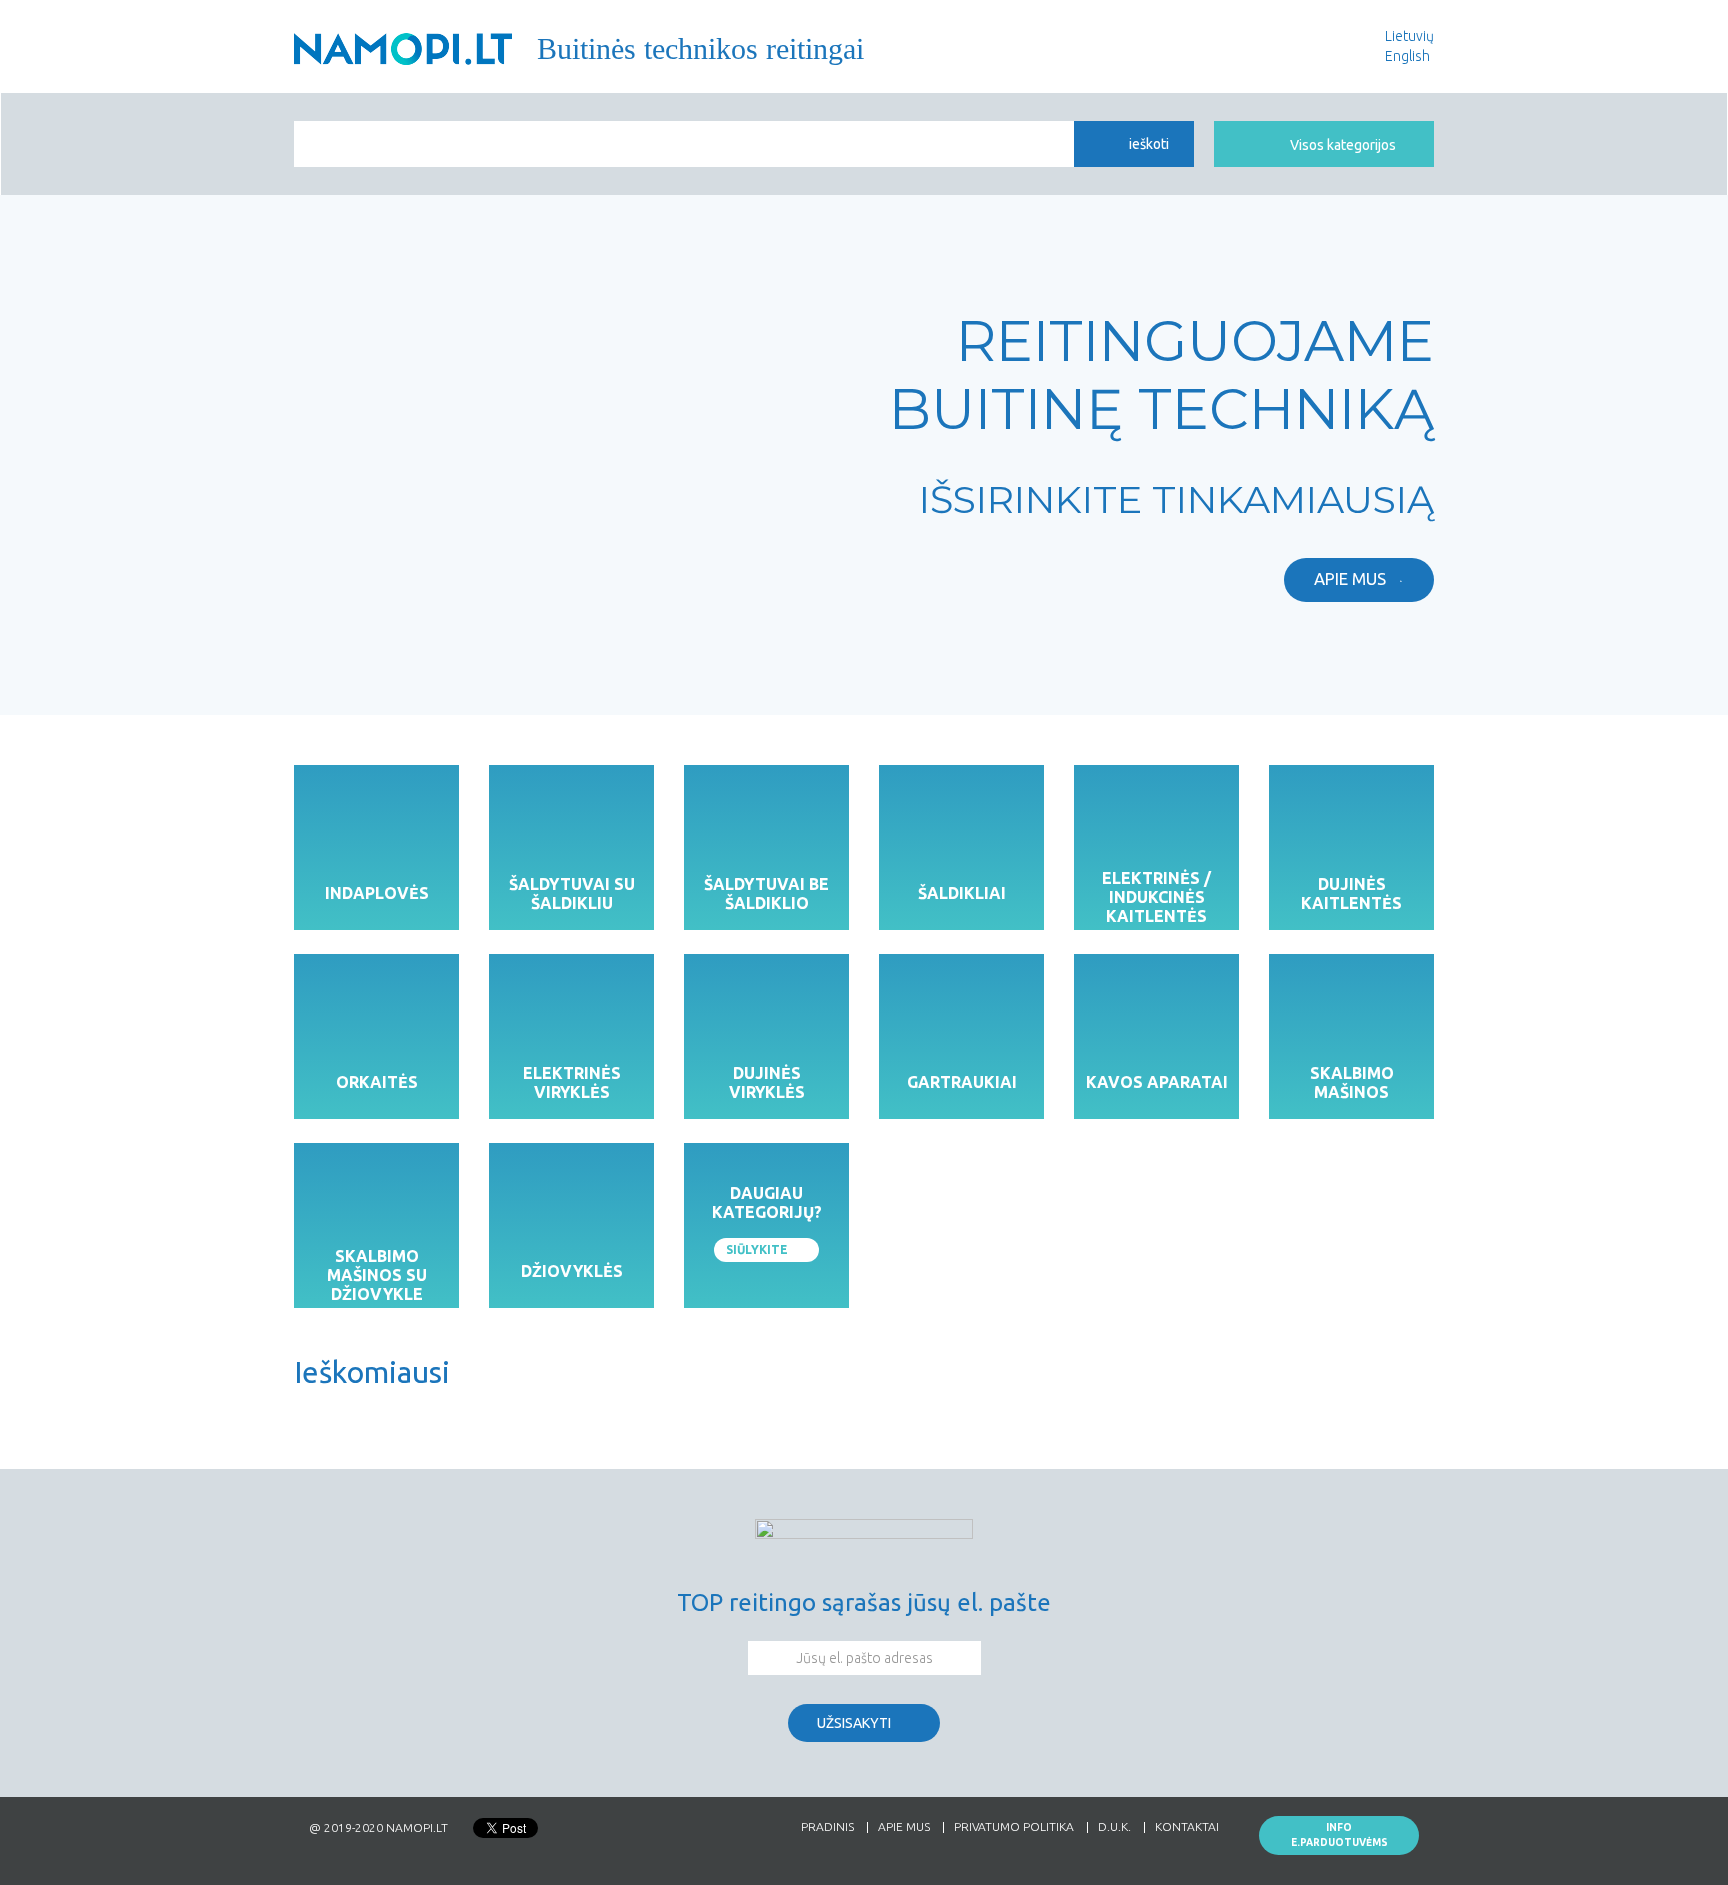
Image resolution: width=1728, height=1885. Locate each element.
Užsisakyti (854, 1723)
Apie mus (1350, 578)
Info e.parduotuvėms (1339, 1835)
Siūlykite (757, 1249)
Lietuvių (1409, 36)
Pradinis (827, 1827)
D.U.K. (1114, 1827)
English (1407, 56)
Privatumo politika (1014, 1827)
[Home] (403, 49)
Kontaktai (1187, 1827)
